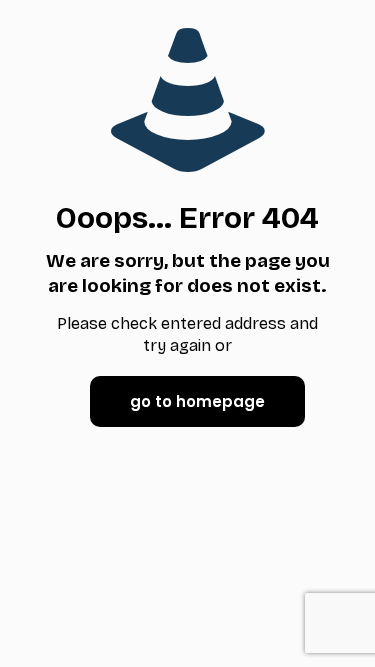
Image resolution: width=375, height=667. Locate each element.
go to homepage (197, 401)
